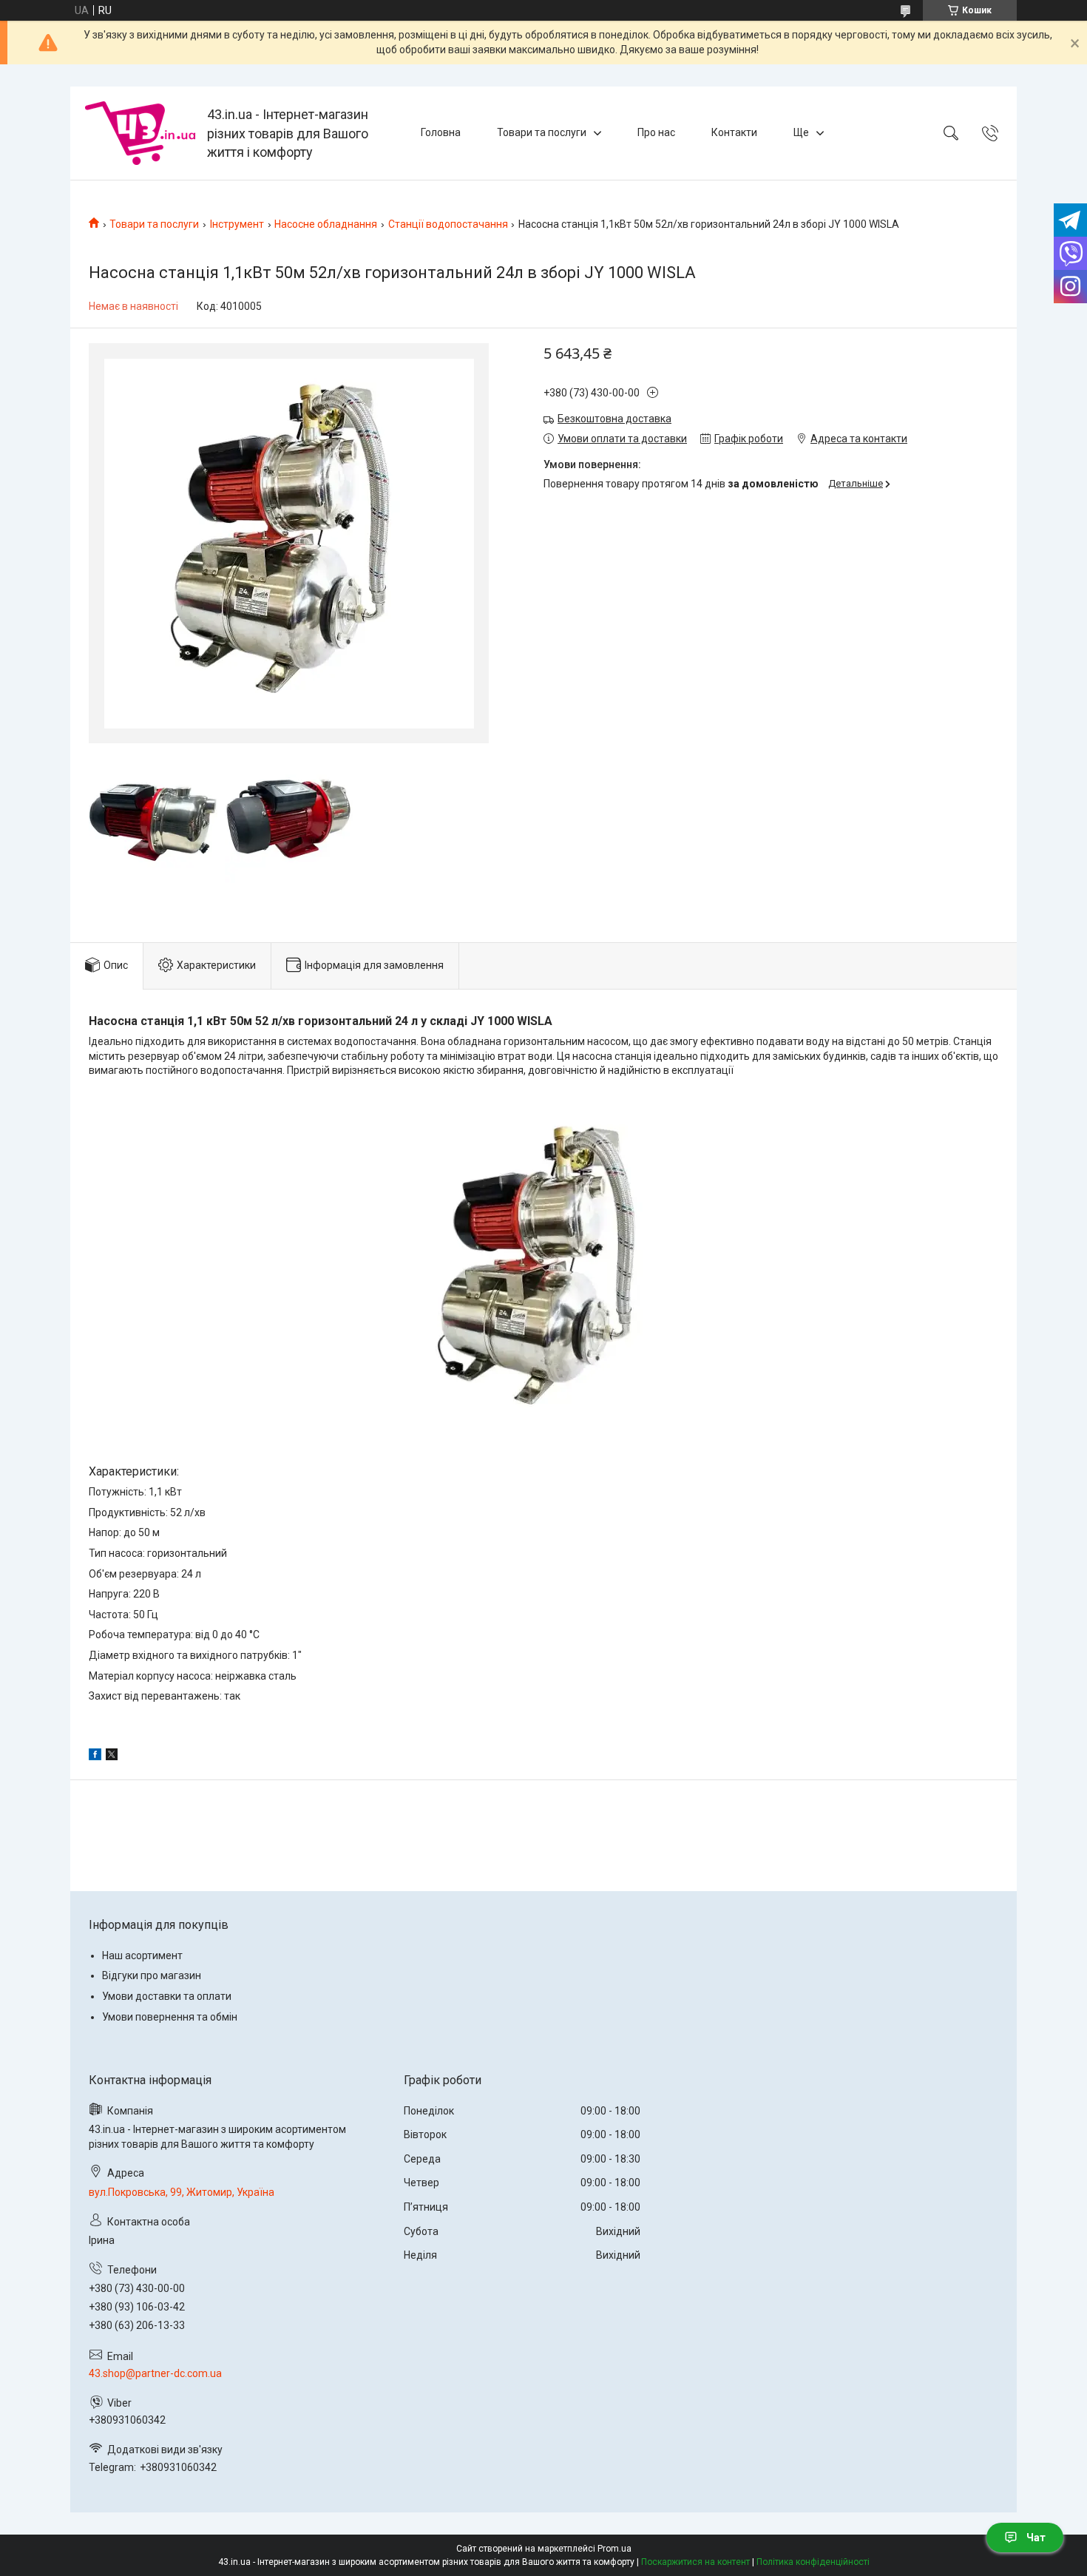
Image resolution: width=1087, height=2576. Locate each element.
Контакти (734, 132)
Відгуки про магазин (152, 1975)
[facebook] (95, 1757)
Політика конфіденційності (813, 2562)
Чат (1036, 2538)
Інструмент (237, 224)
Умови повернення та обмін (170, 2017)
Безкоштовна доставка (614, 419)
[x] (112, 1757)
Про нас (656, 132)
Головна (441, 132)
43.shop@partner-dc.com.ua (155, 2373)
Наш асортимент (142, 1955)
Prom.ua (614, 2549)
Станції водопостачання (448, 224)
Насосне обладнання (326, 224)
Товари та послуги (542, 132)
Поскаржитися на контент (695, 2562)
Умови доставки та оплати (167, 1996)
